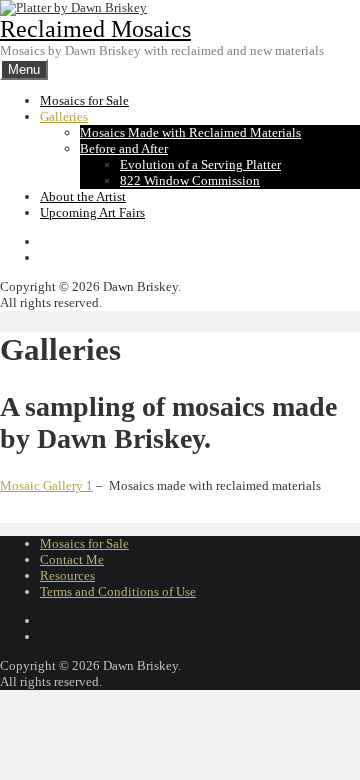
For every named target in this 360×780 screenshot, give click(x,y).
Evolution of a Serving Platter (200, 164)
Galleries (64, 116)
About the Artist (83, 196)
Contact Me (72, 559)
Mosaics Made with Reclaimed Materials (190, 132)
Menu (24, 69)
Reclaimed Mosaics (95, 29)
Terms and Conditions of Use (118, 591)
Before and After (124, 148)
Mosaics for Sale (84, 100)
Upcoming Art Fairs (92, 212)
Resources (67, 575)
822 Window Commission (190, 180)
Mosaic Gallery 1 (46, 485)
